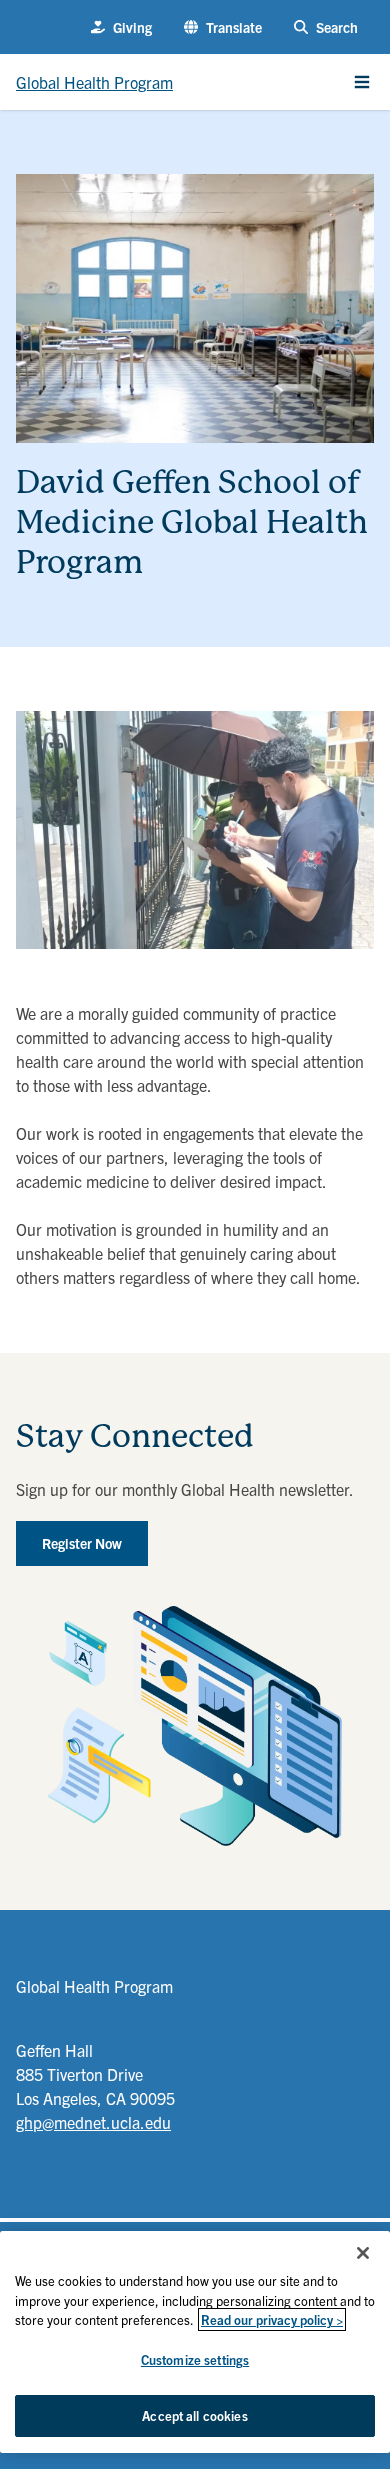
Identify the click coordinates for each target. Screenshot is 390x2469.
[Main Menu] (362, 82)
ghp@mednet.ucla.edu (93, 2122)
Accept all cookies (194, 2415)
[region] (195, 2342)
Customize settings (195, 2359)
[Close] (363, 2253)
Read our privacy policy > (272, 2319)
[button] (223, 27)
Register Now (82, 1543)
